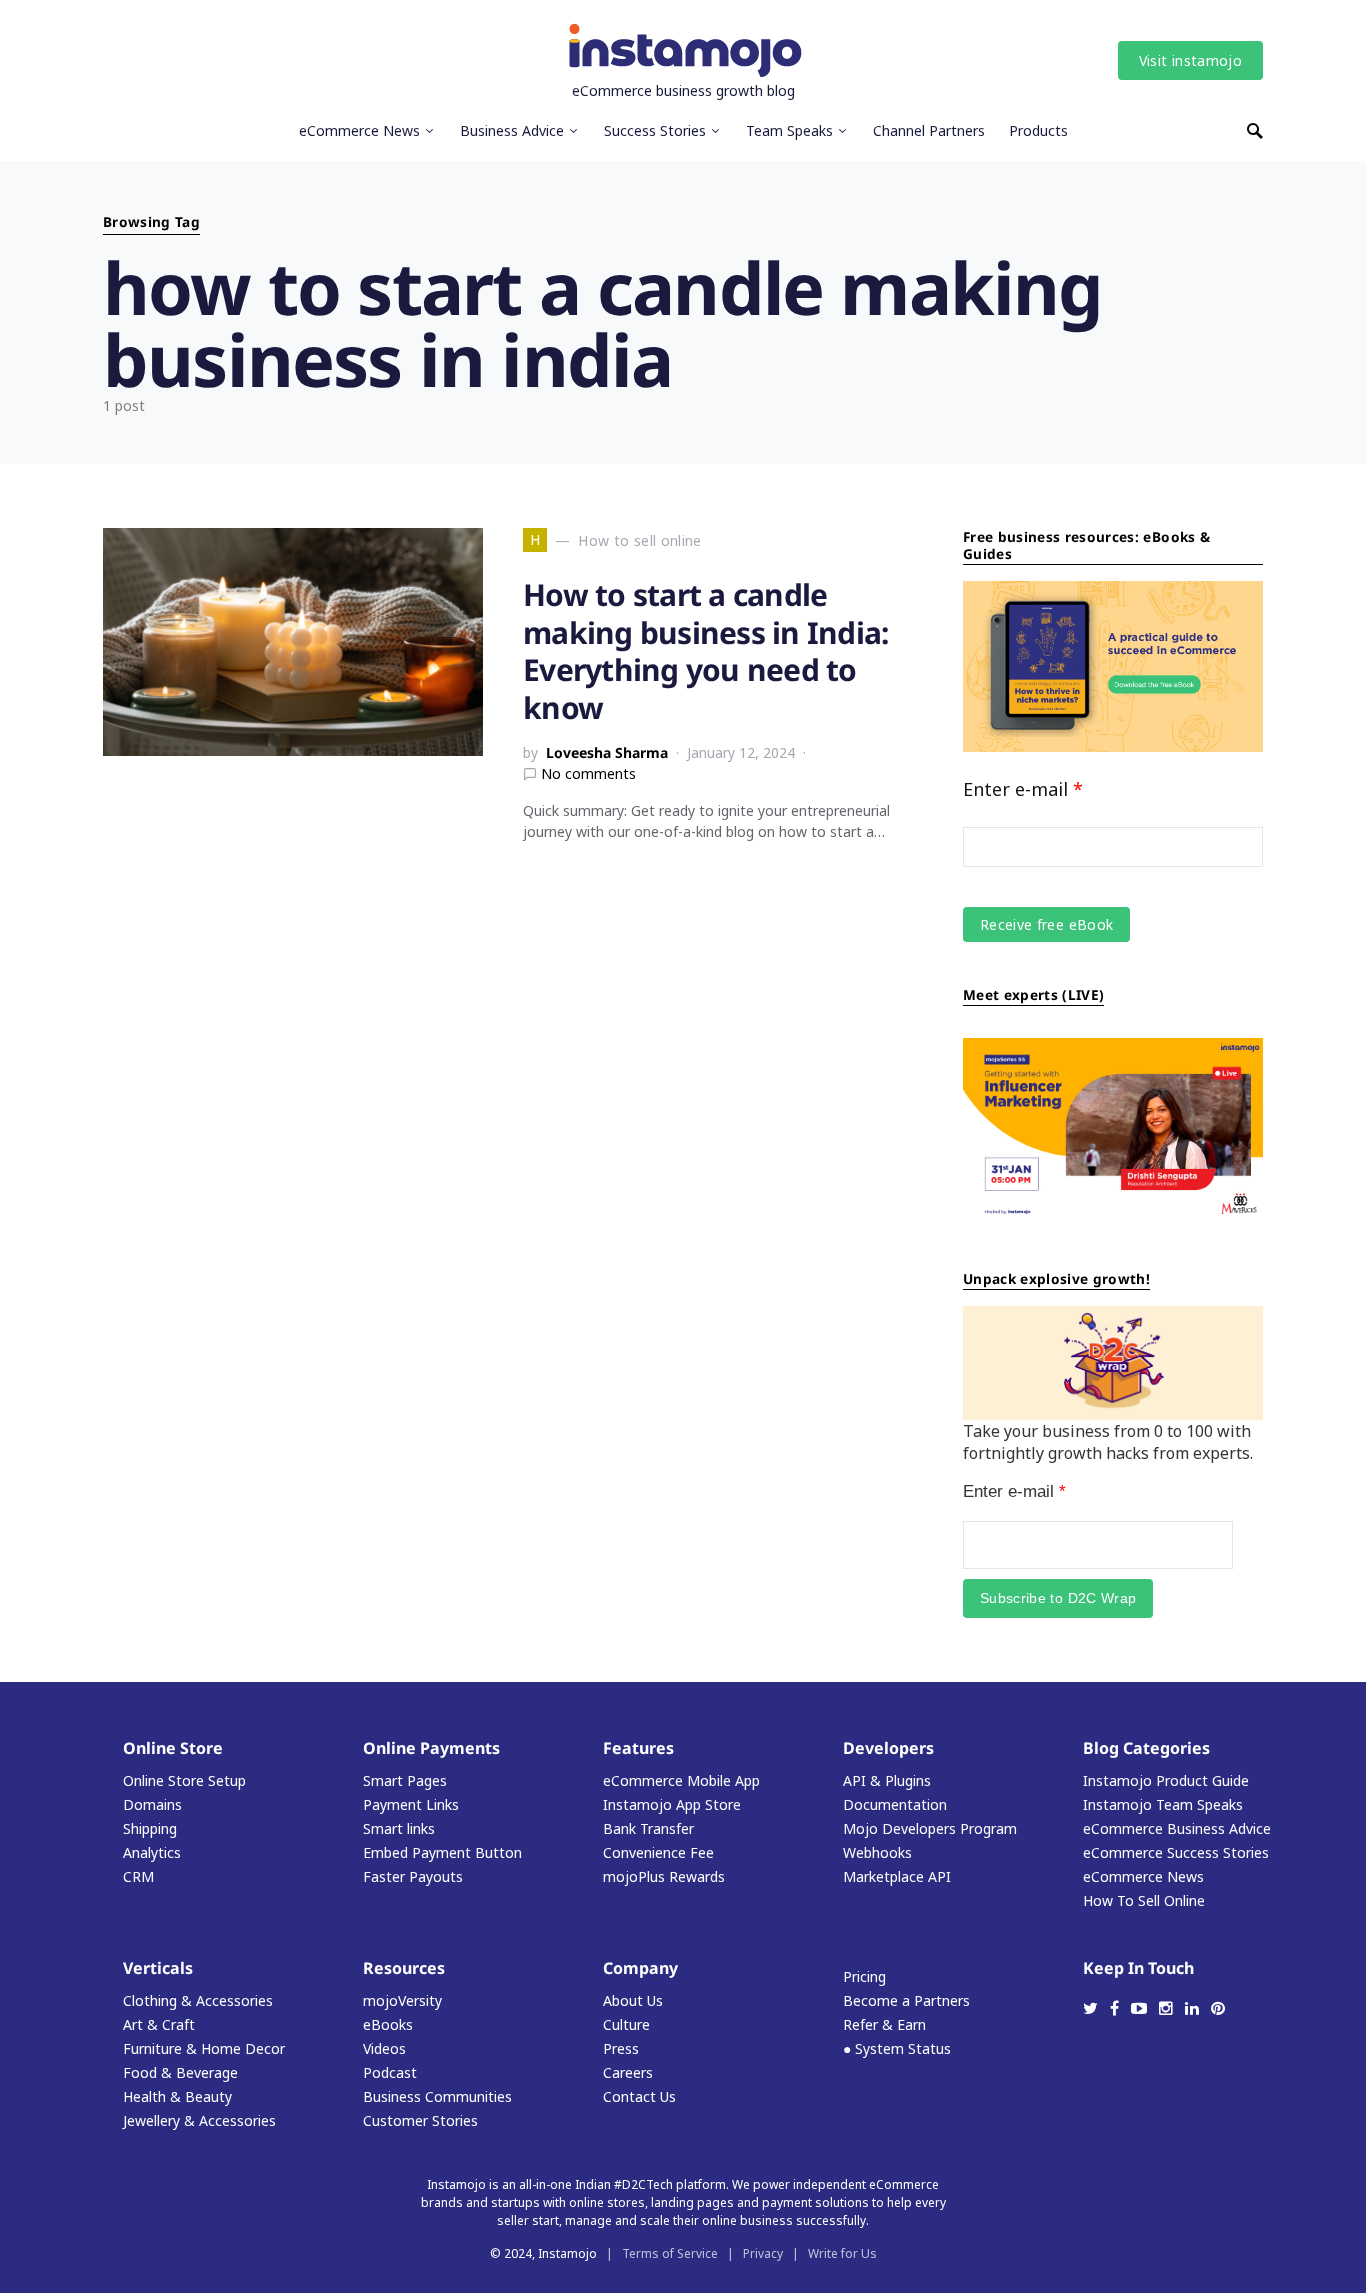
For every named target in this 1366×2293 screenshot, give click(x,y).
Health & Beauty (177, 2096)
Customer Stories (420, 2120)
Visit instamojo (1190, 60)
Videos (384, 2048)
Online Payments (431, 1748)
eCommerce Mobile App (681, 1780)
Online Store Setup (184, 1780)
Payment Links (411, 1804)
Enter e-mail (1023, 789)
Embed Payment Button (442, 1852)
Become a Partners (906, 2000)
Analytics (152, 1852)
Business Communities (437, 2096)
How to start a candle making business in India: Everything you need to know (705, 651)
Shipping (150, 1828)
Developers (888, 1748)
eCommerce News (1143, 1876)
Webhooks (877, 1852)
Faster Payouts (413, 1876)
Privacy (763, 2253)
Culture (626, 2024)
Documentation (895, 1804)
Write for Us (842, 2253)
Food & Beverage (180, 2072)
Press (621, 2048)
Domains (152, 1804)
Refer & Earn (884, 2024)
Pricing (864, 1976)
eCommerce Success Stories (1176, 1852)
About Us (633, 2000)
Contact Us (639, 2096)
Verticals (158, 1968)
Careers (628, 2072)
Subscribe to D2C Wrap (1058, 1598)
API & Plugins (887, 1780)
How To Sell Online (1144, 1900)
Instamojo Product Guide (1166, 1780)
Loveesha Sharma (607, 752)
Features (638, 1748)
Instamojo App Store (672, 1804)
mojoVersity (402, 2000)
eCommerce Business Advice (1177, 1828)
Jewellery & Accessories (199, 2120)
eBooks (388, 2024)
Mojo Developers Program (930, 1828)
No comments (588, 773)
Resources (404, 1968)
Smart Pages (405, 1780)
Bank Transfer (648, 1828)
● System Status (897, 2048)
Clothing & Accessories (198, 2000)
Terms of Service (670, 2253)
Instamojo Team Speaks (1163, 1804)
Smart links (399, 1828)
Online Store (173, 1748)
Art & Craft (159, 2024)
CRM (138, 1876)
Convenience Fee (658, 1852)
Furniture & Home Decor (204, 2048)
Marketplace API (897, 1876)
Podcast (390, 2072)
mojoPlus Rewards (664, 1876)
